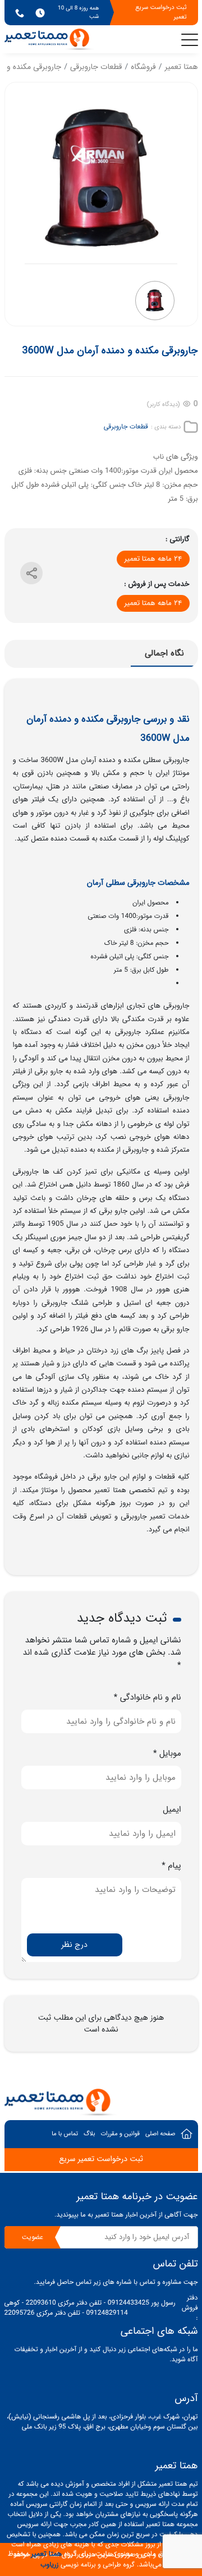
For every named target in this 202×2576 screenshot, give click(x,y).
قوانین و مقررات (120, 2134)
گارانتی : (177, 539)
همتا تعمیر (181, 67)
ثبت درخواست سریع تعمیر (161, 12)
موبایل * (167, 1754)
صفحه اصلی (160, 2134)
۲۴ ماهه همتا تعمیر (153, 559)
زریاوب (49, 2565)
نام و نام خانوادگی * (148, 1698)
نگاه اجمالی (164, 653)
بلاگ (89, 2134)
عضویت (33, 2237)
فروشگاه (143, 67)
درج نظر (74, 1945)
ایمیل (172, 1810)
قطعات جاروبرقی (96, 67)
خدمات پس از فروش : (157, 584)
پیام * (171, 1866)
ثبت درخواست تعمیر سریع (101, 2159)
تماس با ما (65, 2134)
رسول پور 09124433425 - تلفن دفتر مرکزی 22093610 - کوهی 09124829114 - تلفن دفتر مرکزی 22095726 (90, 2309)
